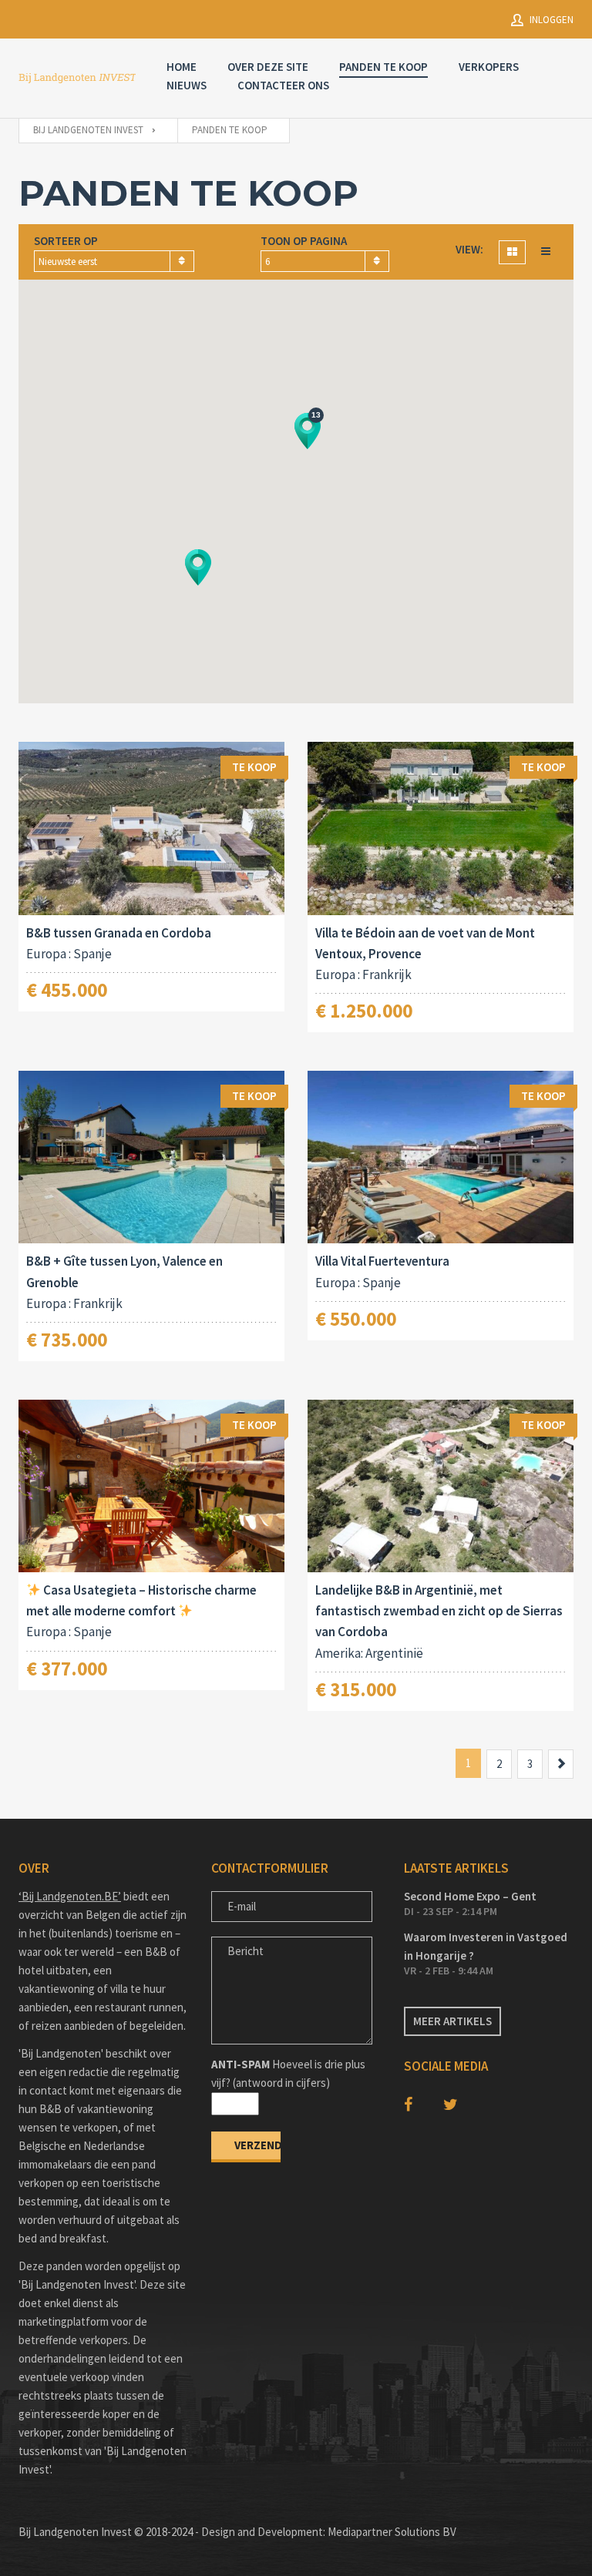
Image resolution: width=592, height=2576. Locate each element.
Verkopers (489, 67)
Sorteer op (66, 241)
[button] (198, 567)
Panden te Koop (383, 67)
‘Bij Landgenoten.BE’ (70, 1896)
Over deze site (268, 67)
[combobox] (114, 261)
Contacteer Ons (283, 85)
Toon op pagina (304, 241)
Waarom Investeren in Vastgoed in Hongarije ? (486, 1946)
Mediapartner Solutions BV (392, 2532)
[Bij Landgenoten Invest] (77, 78)
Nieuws (187, 85)
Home (182, 67)
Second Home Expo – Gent (470, 1896)
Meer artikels (452, 2021)
